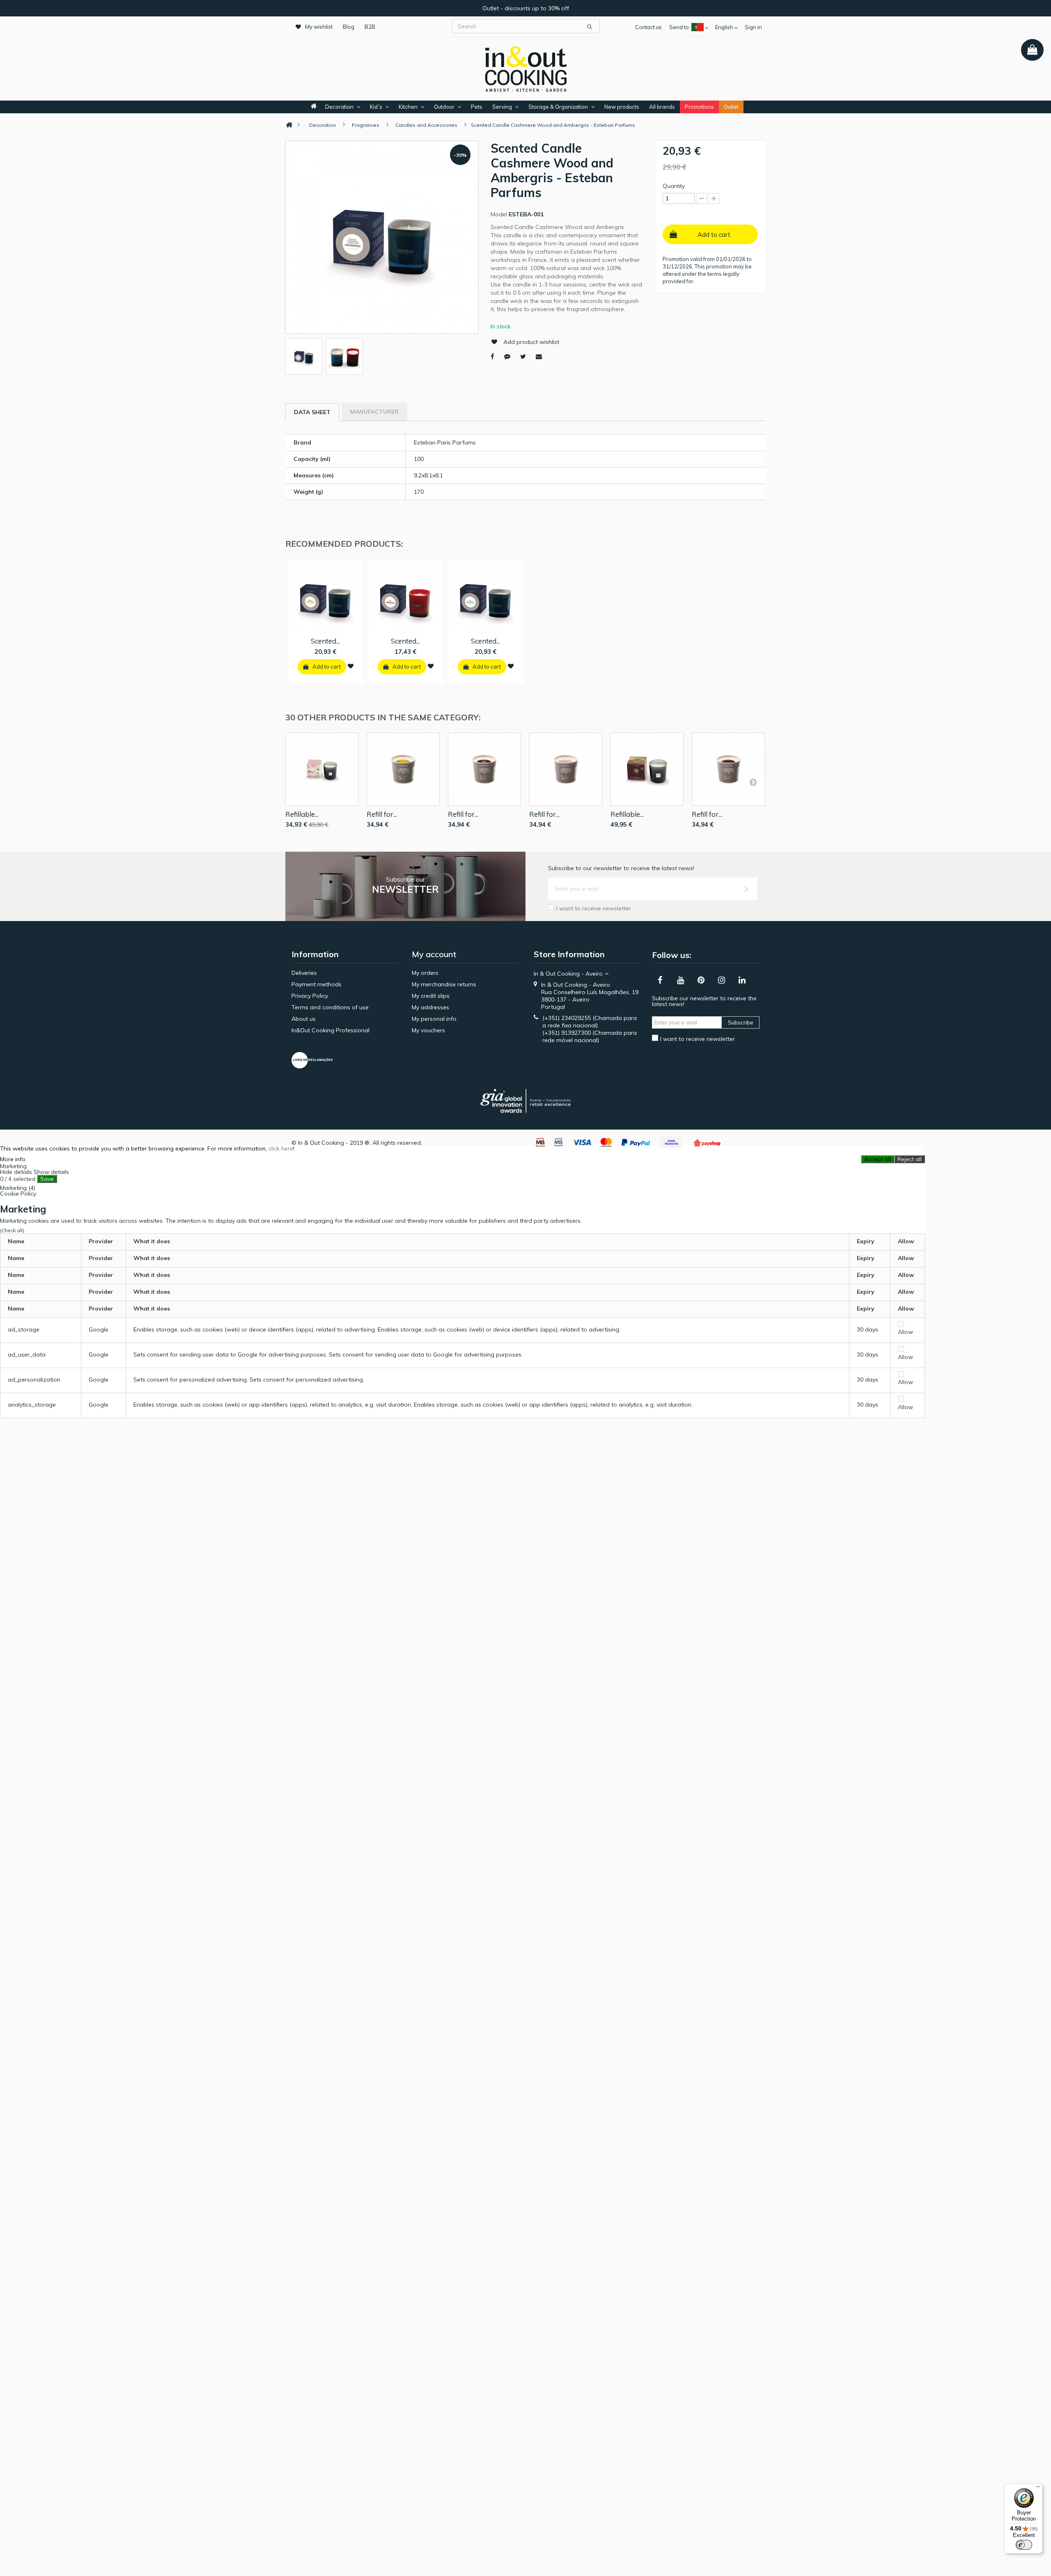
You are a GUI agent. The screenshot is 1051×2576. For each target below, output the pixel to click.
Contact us (648, 27)
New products (622, 107)
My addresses (430, 1007)
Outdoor (444, 107)
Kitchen (408, 107)
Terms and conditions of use (330, 1007)
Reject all (910, 1159)
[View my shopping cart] (1032, 50)
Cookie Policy (18, 1194)
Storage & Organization (558, 107)
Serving (502, 107)
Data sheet (312, 412)
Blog (349, 27)
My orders (425, 973)
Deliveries (304, 973)
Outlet (731, 107)
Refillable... (302, 814)
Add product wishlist (531, 342)
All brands (662, 107)
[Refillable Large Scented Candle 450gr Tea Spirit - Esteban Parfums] (322, 769)
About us (304, 1019)
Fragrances (366, 125)
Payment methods (317, 984)
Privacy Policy (310, 996)
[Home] (289, 125)
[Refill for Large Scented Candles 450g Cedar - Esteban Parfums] (484, 769)
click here (281, 1148)
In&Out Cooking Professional (330, 1030)
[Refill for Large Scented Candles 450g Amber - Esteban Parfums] (403, 769)
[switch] (1024, 2545)
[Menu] (1038, 2489)
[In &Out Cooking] (525, 68)
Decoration (339, 107)
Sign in (753, 27)
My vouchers (428, 1030)
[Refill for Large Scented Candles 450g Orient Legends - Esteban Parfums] (728, 769)
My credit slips (431, 996)
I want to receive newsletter (594, 908)
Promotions (699, 107)
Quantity (674, 186)
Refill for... (382, 814)
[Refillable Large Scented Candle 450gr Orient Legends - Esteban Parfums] (647, 769)
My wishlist (319, 27)
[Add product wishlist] (351, 666)
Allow (905, 1332)
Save (47, 1179)
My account (434, 954)
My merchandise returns (444, 984)
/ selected (18, 1179)
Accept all (878, 1159)
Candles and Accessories (426, 125)
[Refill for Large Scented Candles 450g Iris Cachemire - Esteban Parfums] (566, 769)
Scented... (325, 641)
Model (499, 214)
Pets (477, 107)
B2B (370, 27)
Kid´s (376, 107)
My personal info (434, 1019)
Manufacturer (374, 412)
